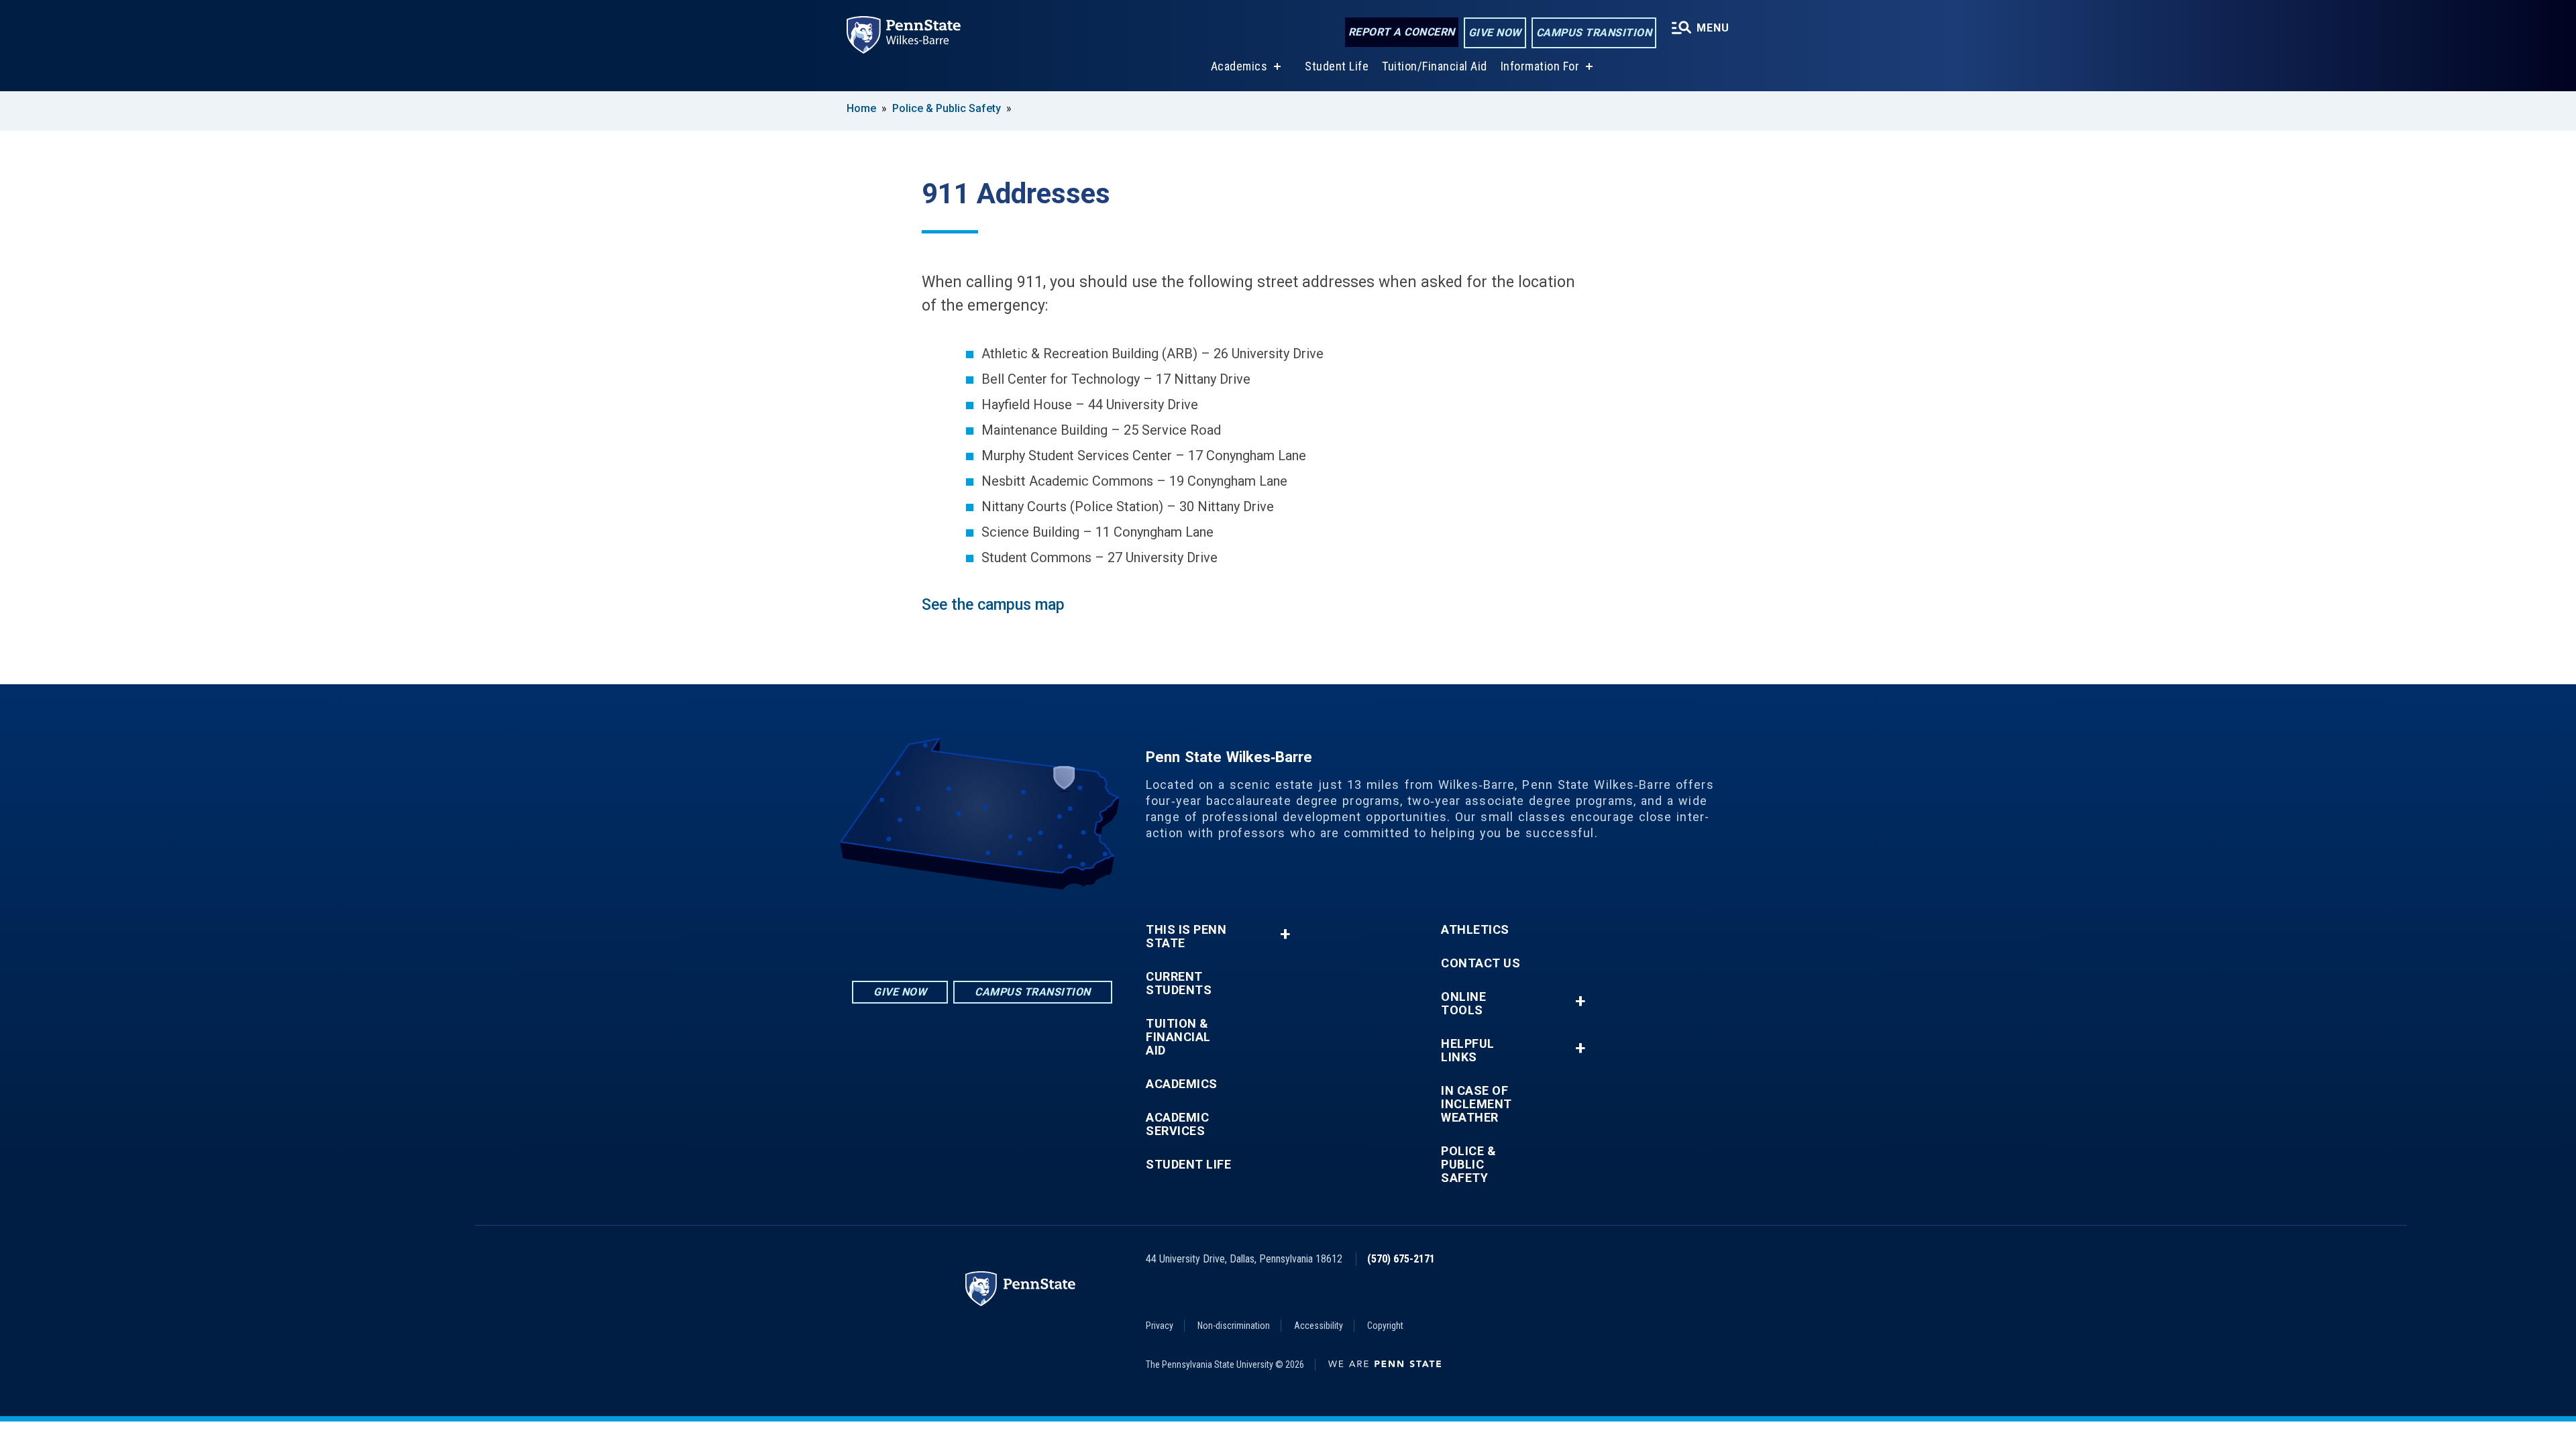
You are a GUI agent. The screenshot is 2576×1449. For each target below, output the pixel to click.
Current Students (1179, 983)
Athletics (1475, 930)
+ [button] (1285, 934)
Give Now (1495, 33)
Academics (1239, 66)
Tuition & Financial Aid (1178, 1037)
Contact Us (1481, 963)
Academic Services (1177, 1124)
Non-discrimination (1234, 1326)
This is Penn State (1186, 936)
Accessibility (1319, 1326)
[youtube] (1017, 927)
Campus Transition (1594, 33)
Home (861, 108)
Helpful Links (1468, 1051)
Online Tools (1463, 1004)
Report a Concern (1402, 32)
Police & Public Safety (947, 108)
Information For (1540, 66)
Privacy (1160, 1326)
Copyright (1385, 1326)
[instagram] (947, 927)
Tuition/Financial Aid (1435, 66)
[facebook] (982, 927)
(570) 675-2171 (1401, 1259)
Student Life (1337, 66)
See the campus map (993, 605)
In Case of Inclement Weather (1477, 1104)
